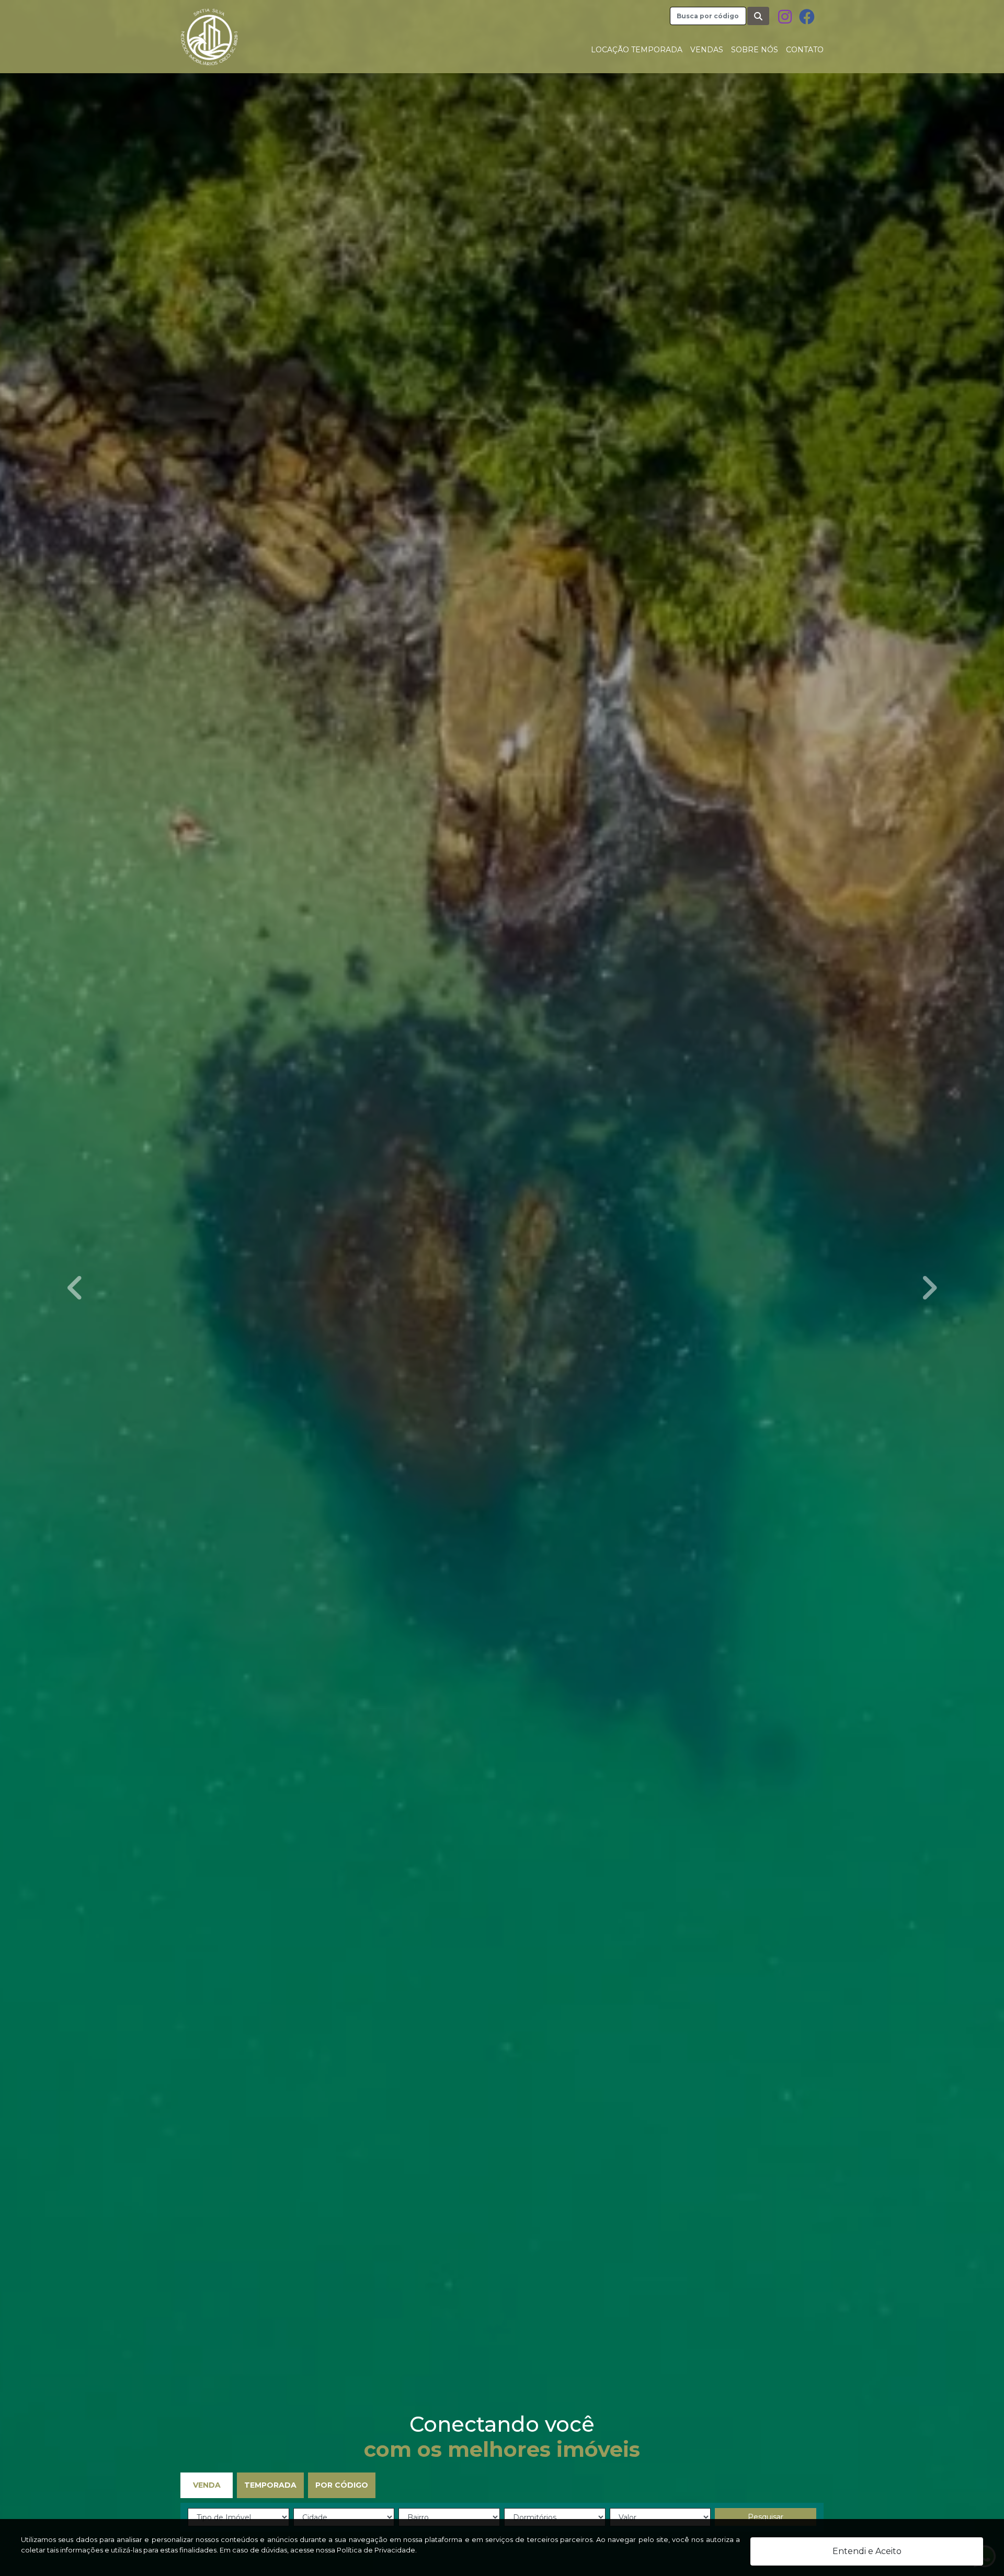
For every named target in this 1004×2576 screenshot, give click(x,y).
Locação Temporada (637, 50)
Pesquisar (766, 2517)
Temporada (270, 2485)
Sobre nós (755, 50)
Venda (207, 2485)
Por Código (342, 2485)
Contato (805, 50)
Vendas (707, 50)
